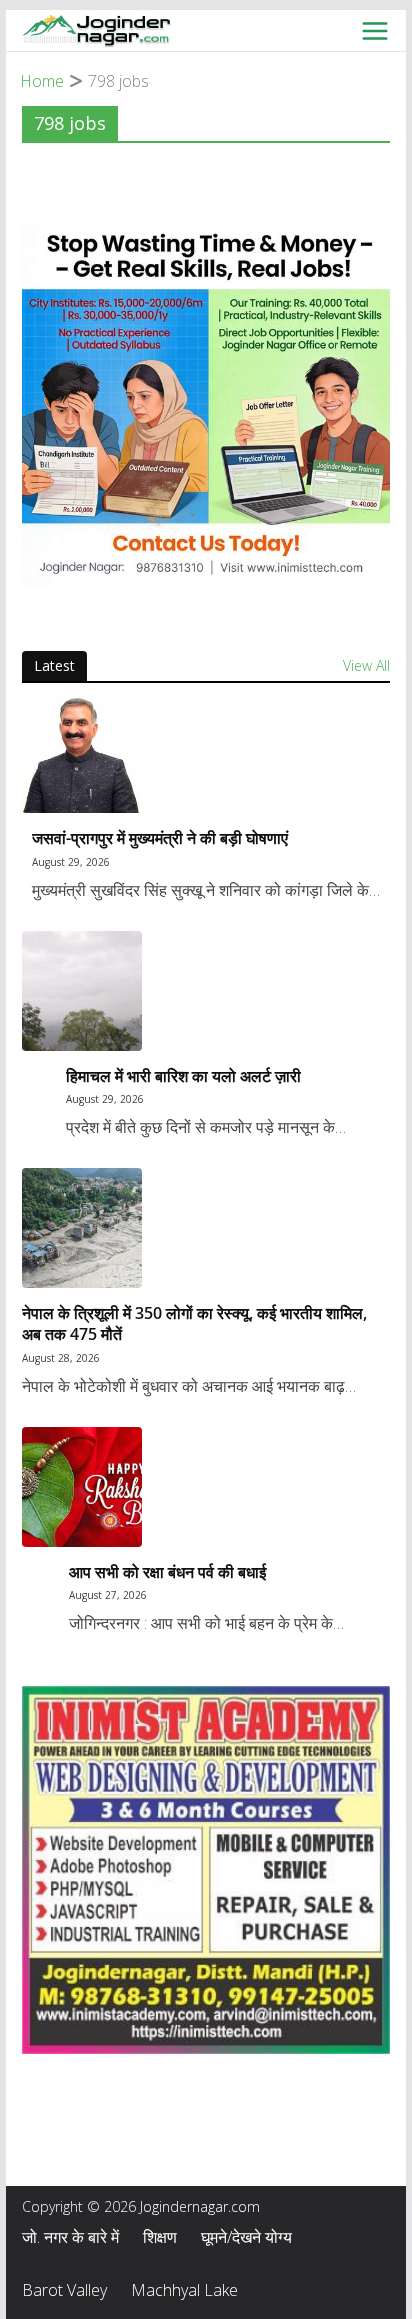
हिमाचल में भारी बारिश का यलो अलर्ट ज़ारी (183, 1076)
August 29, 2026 (71, 862)
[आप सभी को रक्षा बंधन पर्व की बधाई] (206, 1487)
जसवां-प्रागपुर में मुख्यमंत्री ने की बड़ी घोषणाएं (160, 838)
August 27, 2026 (108, 1595)
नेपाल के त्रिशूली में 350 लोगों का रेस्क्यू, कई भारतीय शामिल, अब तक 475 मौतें (194, 1324)
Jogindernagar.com (200, 2206)
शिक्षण (160, 2237)
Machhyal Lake (184, 2290)
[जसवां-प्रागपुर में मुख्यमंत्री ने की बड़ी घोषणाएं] (206, 753)
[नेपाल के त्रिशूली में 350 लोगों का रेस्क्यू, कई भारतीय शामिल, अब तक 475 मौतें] (206, 1228)
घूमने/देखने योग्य (246, 2237)
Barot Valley (64, 2290)
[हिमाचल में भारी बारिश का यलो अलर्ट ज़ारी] (206, 991)
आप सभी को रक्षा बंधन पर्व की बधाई (167, 1572)
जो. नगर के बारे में (70, 2237)
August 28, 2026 (61, 1358)
